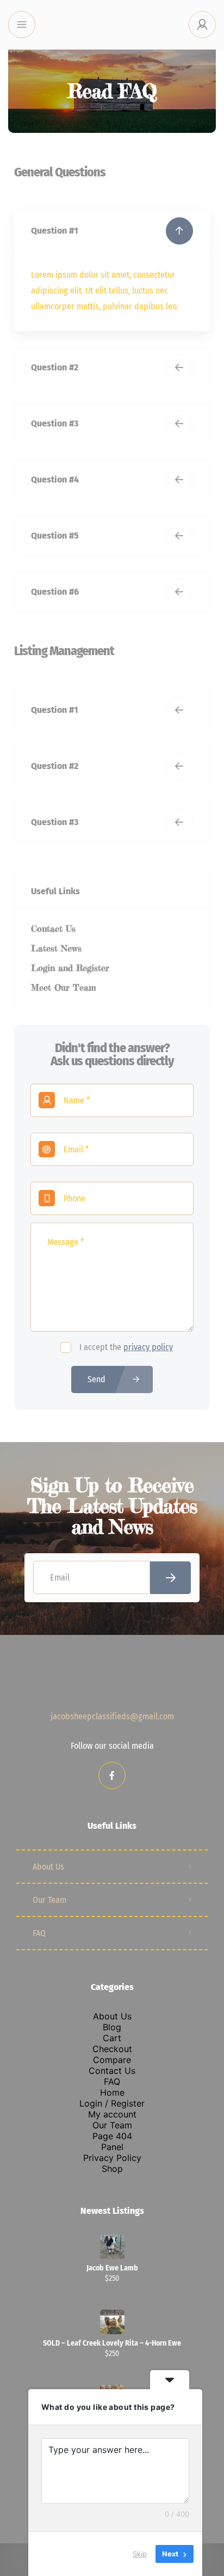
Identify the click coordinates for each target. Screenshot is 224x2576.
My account (112, 2114)
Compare (112, 2060)
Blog (112, 2027)
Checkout (112, 2049)
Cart (112, 2038)
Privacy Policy (112, 2158)
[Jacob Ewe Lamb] (112, 2247)
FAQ (39, 1933)
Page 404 (112, 2136)
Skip (140, 2554)
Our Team (49, 1900)
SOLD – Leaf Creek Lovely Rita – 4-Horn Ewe (112, 2343)
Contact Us (112, 2071)
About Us (48, 1867)
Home (112, 2092)
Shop (112, 2169)
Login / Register (112, 2103)
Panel (112, 2147)
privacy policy (148, 1347)
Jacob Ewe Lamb (112, 2268)
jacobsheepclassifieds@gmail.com (112, 1716)
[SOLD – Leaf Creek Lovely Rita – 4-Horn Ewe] (112, 2322)
